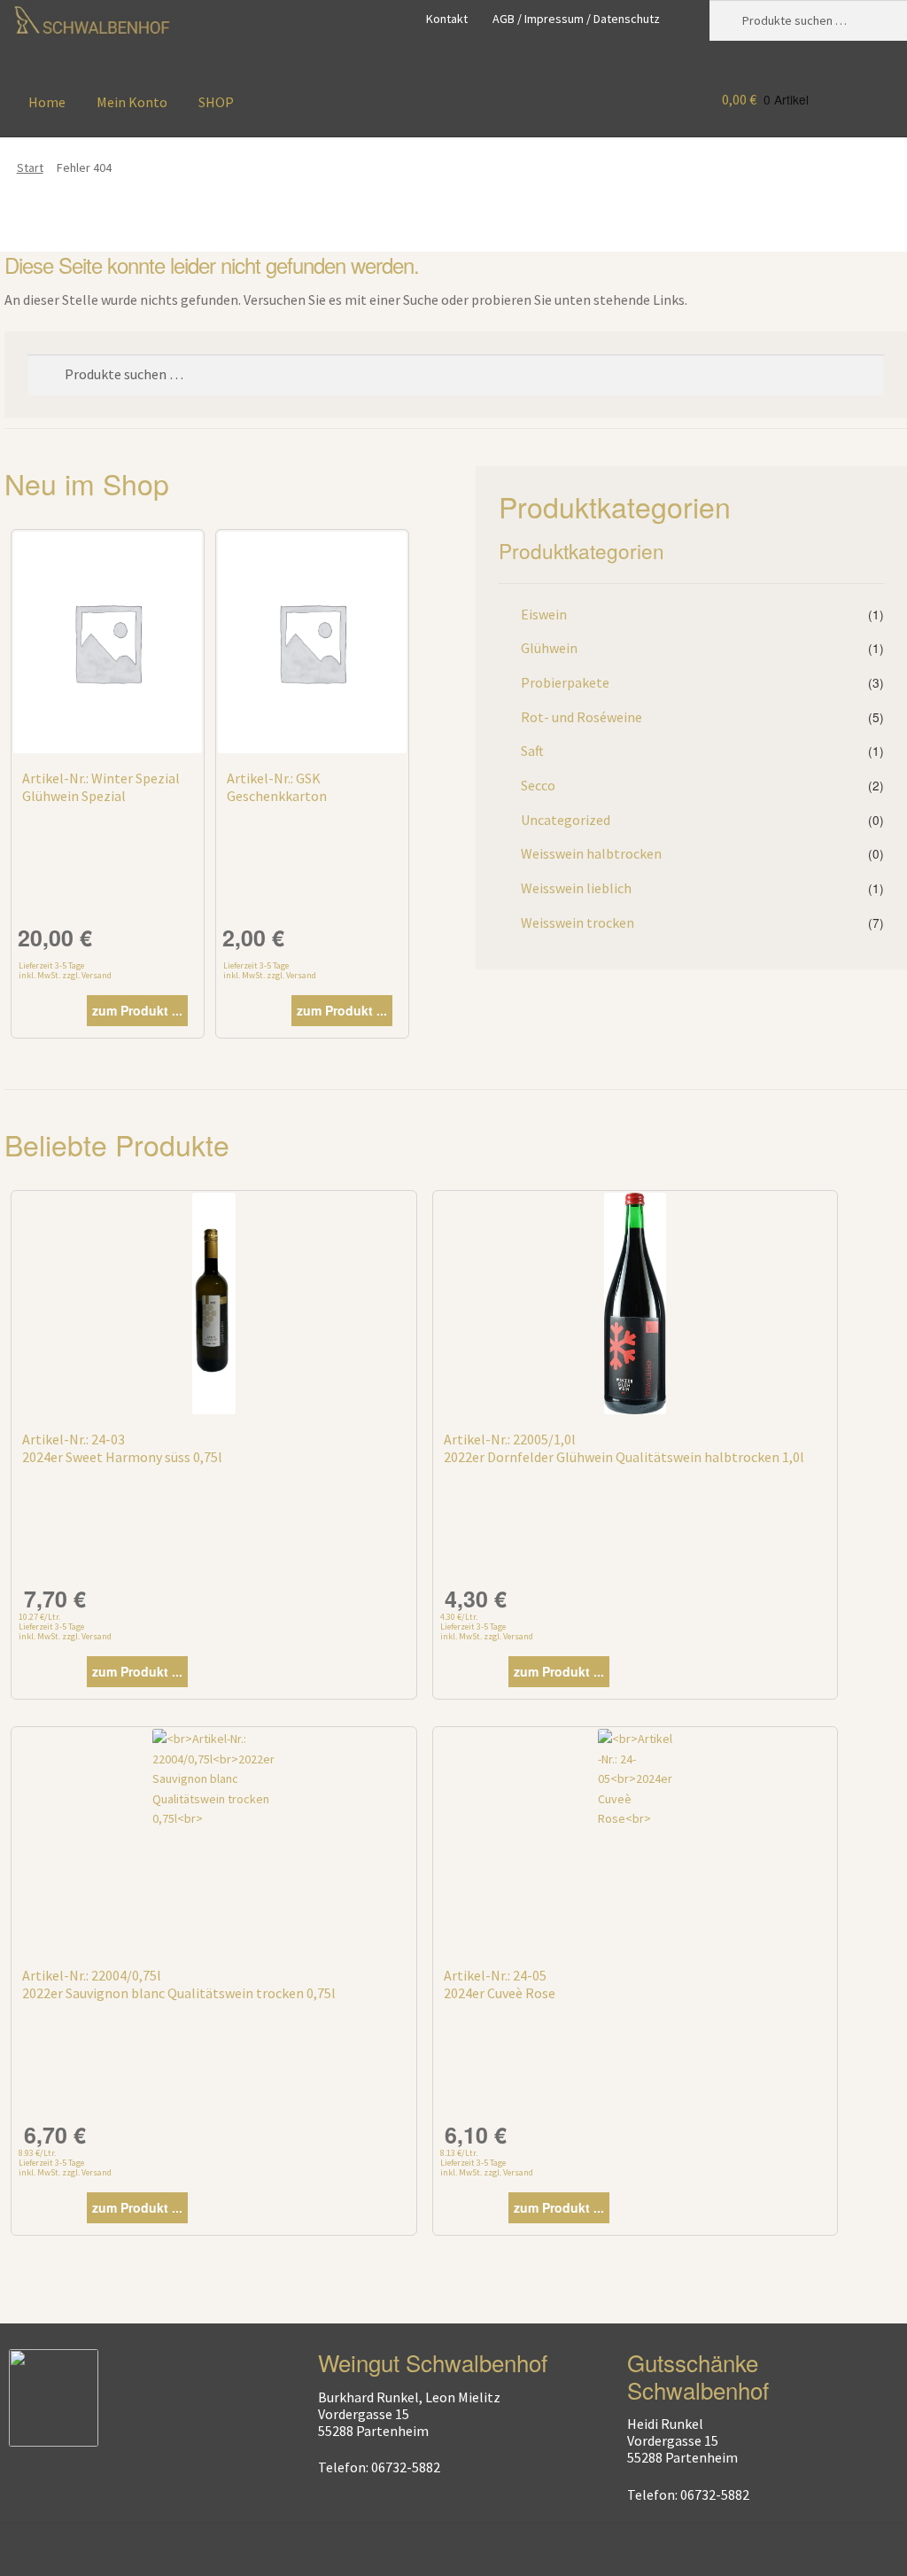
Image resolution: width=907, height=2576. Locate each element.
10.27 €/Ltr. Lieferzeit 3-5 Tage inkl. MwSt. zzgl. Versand (65, 1627)
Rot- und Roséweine (581, 717)
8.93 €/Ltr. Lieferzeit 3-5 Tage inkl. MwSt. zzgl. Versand (65, 2163)
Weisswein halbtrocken (591, 853)
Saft (532, 751)
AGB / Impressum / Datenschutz (576, 19)
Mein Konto (132, 102)
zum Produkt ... (137, 1010)
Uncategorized (566, 820)
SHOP (216, 102)
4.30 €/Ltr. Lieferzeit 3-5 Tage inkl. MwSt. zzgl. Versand (487, 1627)
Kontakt (447, 19)
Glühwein (549, 648)
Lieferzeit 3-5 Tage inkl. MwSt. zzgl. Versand (65, 970)
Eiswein (544, 614)
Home (47, 102)
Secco (538, 785)
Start (30, 167)
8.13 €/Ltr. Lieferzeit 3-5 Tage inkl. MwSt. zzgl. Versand (487, 2163)
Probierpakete (565, 682)
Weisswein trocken (578, 922)
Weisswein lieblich (576, 888)
